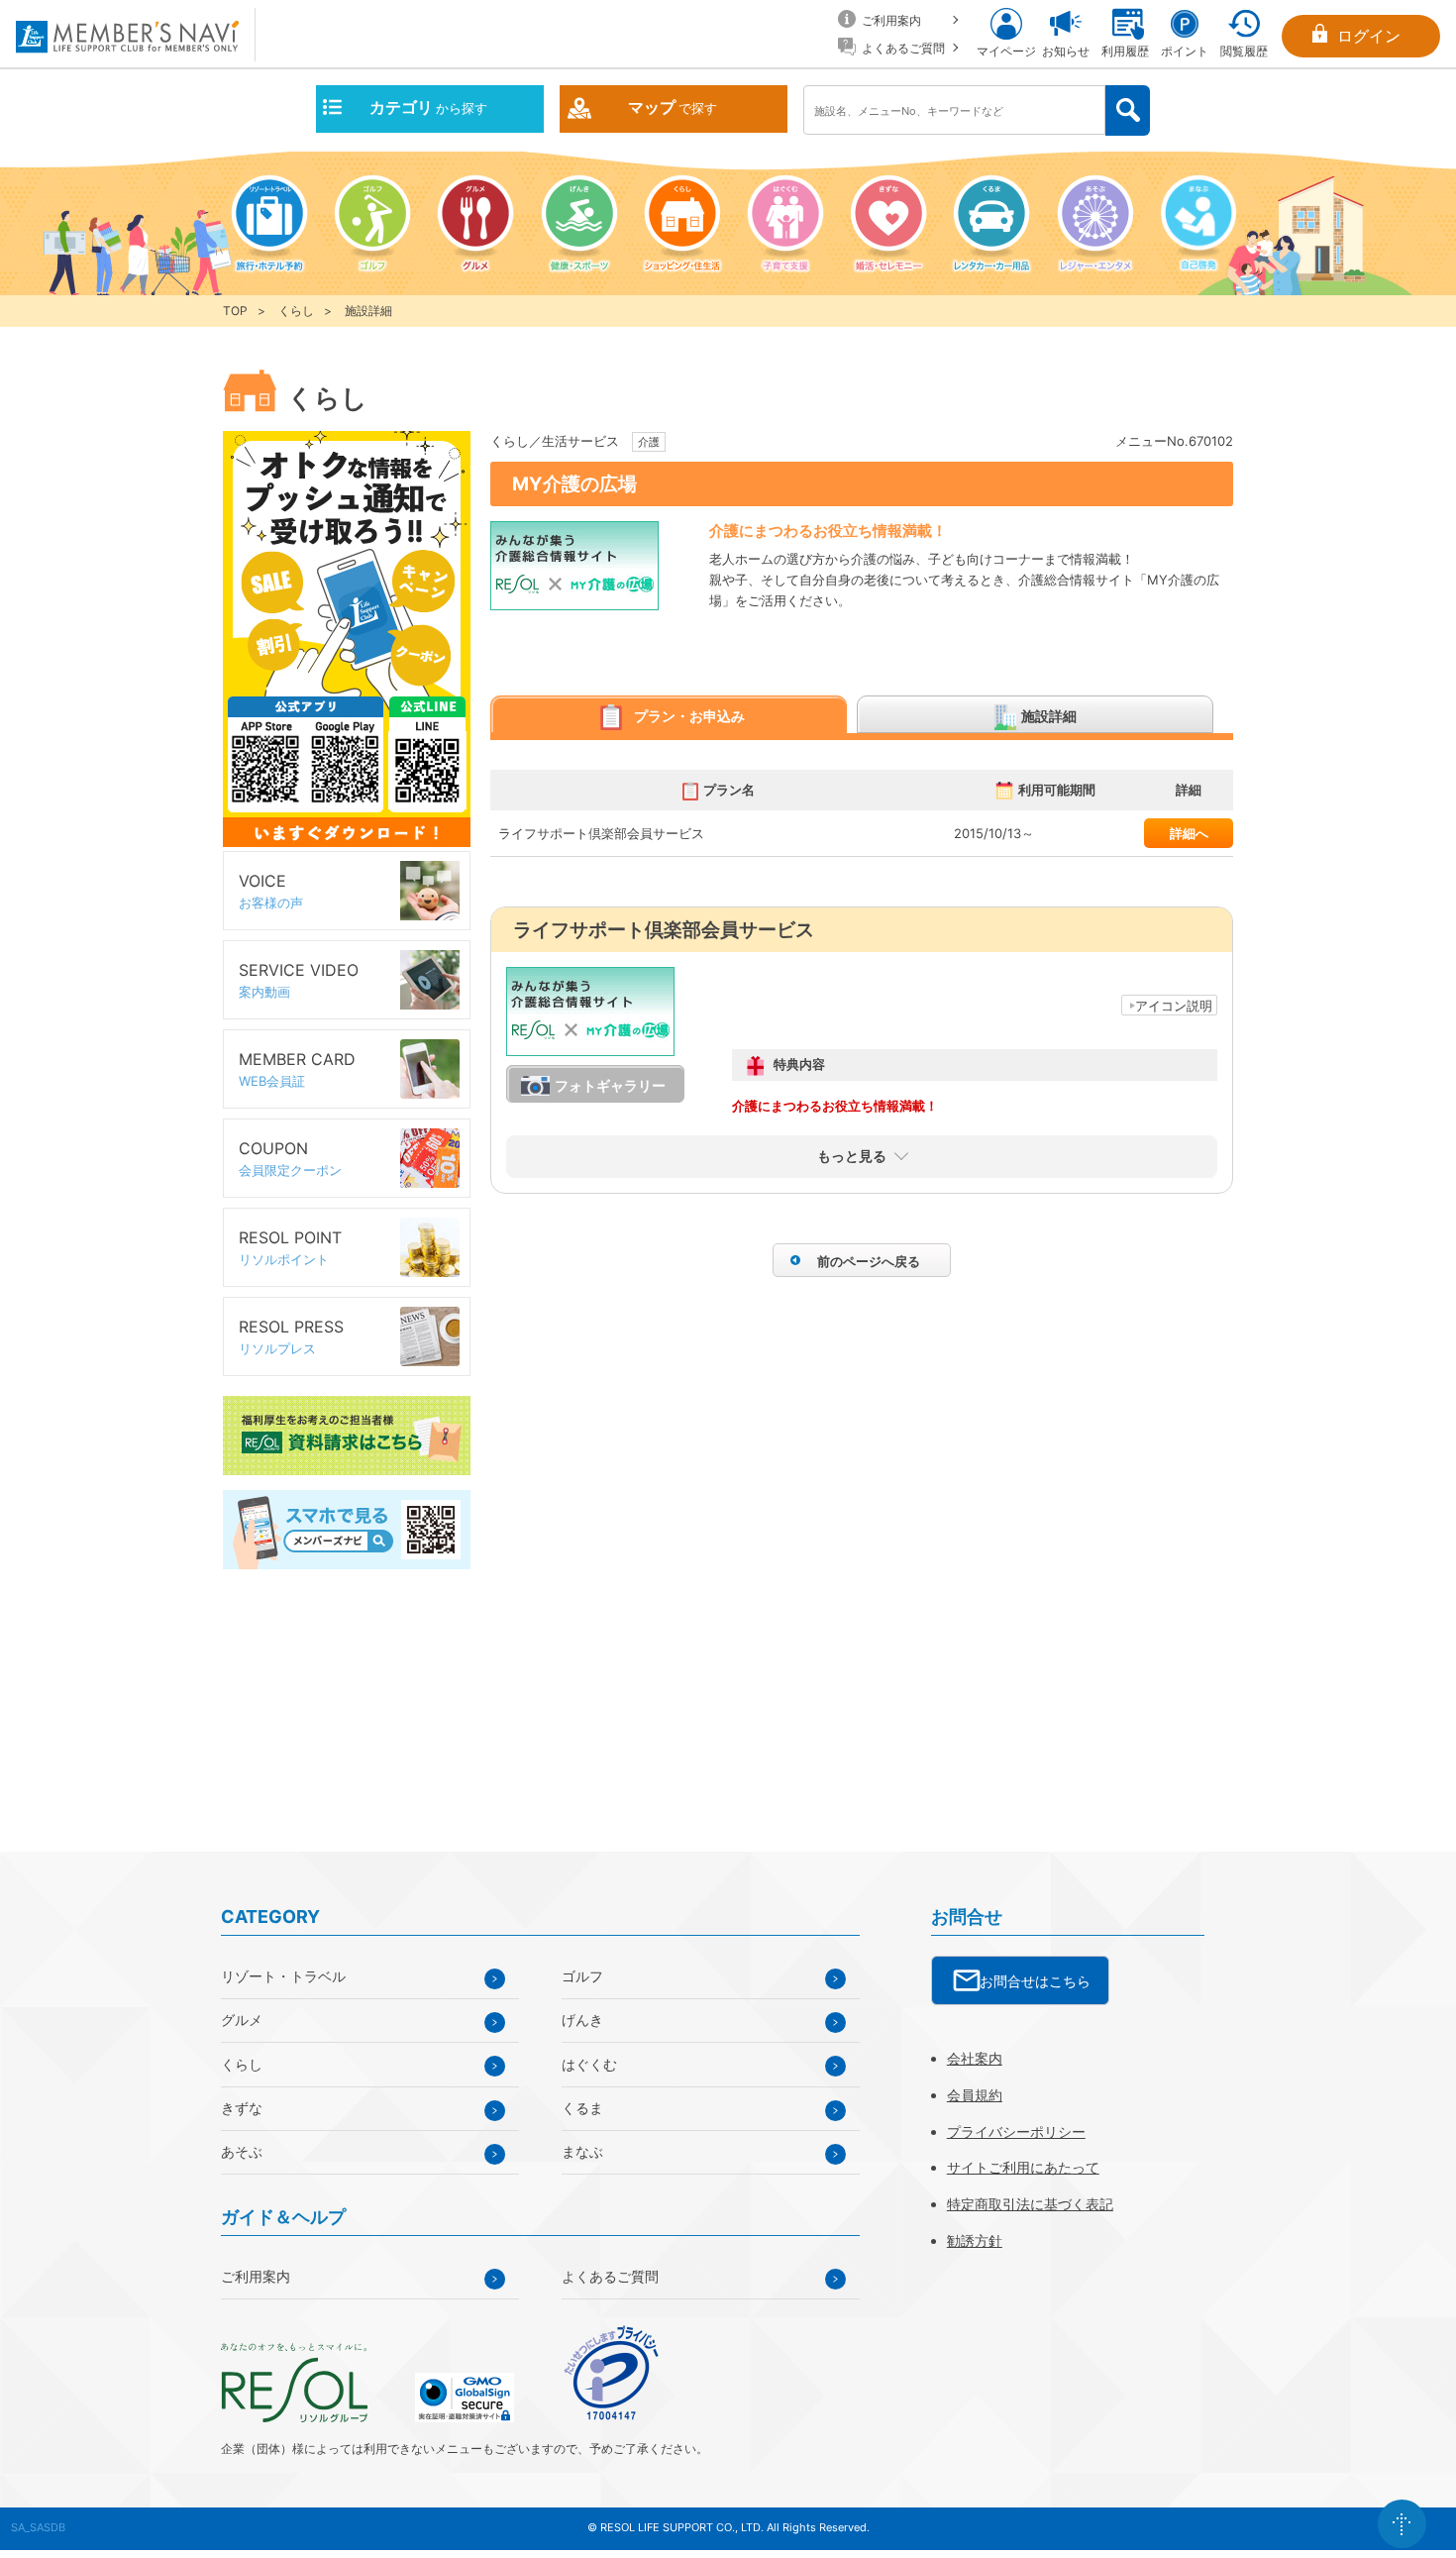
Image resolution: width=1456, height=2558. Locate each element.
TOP (235, 311)
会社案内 (975, 2058)
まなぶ (582, 2151)
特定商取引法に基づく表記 (1030, 2204)
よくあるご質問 (610, 2276)
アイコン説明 (1174, 1006)
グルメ (242, 2020)
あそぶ (242, 2151)
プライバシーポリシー (1016, 2132)
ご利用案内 (256, 2276)
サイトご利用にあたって (1023, 2167)
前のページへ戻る (869, 1261)
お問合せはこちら (1035, 1981)
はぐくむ (589, 2064)
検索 (1128, 110)
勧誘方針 (975, 2240)
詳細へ (1189, 833)
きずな (242, 2108)
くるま (582, 2108)
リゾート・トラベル (283, 1976)
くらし (296, 311)
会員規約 (975, 2095)
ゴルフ (582, 1976)
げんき (582, 2020)
